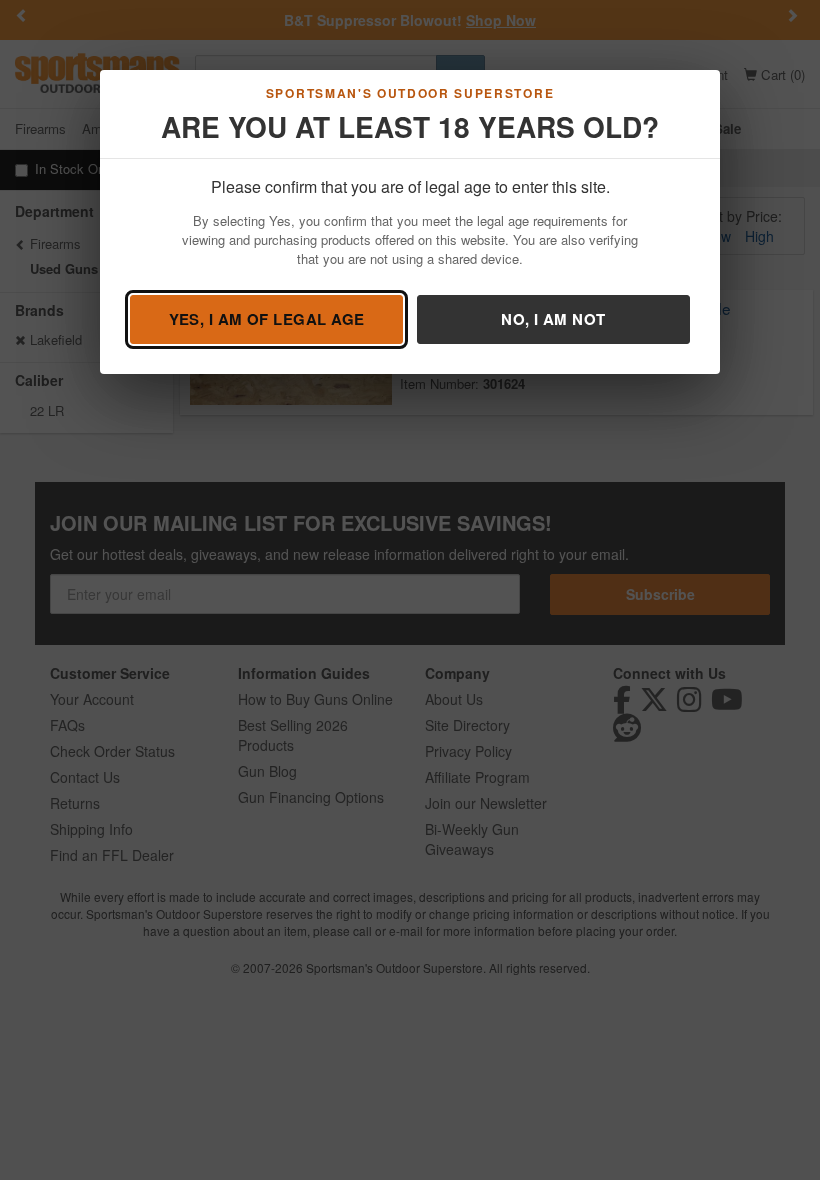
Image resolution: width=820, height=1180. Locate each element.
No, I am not (553, 319)
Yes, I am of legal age (267, 319)
